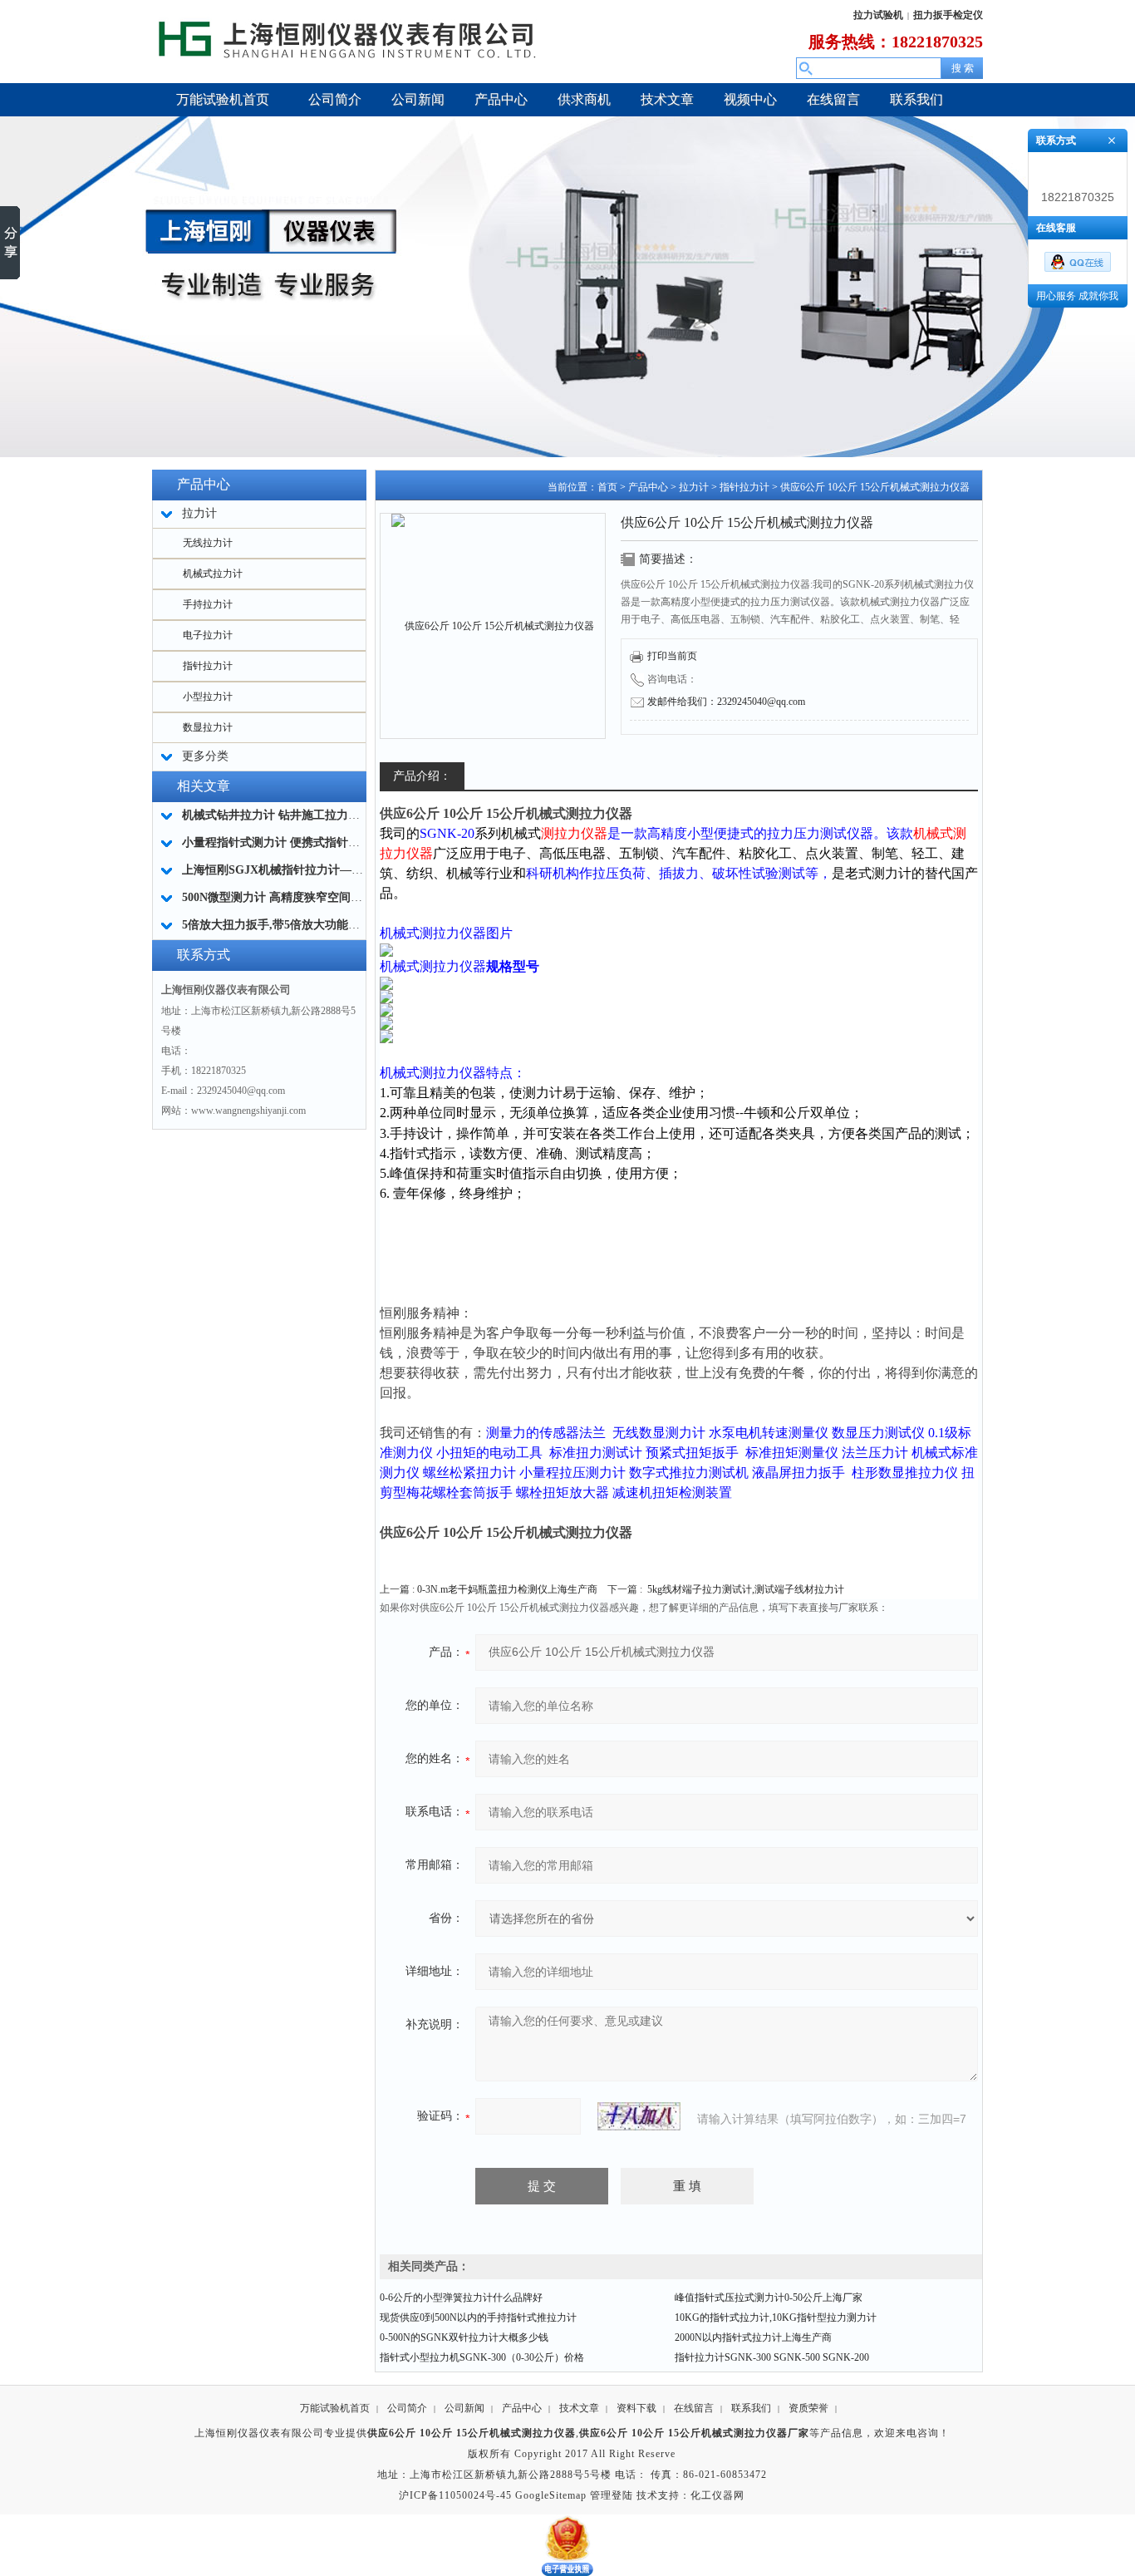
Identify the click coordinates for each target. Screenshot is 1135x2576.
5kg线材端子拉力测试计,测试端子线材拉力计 (746, 1589)
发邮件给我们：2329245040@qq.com (726, 702)
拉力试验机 (878, 15)
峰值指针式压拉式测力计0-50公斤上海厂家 (769, 2298)
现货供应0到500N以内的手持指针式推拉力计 (478, 2317)
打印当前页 (672, 656)
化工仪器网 (717, 2495)
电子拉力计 (208, 635)
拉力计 (694, 487)
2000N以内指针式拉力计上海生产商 (753, 2337)
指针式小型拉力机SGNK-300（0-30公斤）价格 (482, 2357)
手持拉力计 (208, 604)
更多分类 (205, 756)
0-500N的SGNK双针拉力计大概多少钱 (464, 2337)
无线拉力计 (208, 543)
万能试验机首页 (335, 2408)
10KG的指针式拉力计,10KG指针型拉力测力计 (776, 2317)
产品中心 (648, 487)
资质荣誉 (808, 2408)
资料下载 (636, 2408)
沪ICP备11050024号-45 (455, 2495)
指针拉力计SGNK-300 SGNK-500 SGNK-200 (772, 2357)
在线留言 (694, 2408)
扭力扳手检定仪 (948, 15)
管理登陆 (612, 2495)
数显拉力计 (208, 727)
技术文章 (579, 2408)
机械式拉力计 (213, 574)
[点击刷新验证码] (639, 2116)
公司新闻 (464, 2408)
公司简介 (407, 2408)
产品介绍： (422, 776)
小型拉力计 (208, 697)
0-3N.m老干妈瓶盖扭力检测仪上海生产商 (507, 1589)
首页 (607, 487)
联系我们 (751, 2408)
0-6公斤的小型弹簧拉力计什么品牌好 (461, 2298)
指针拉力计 (208, 666)
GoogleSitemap (551, 2495)
